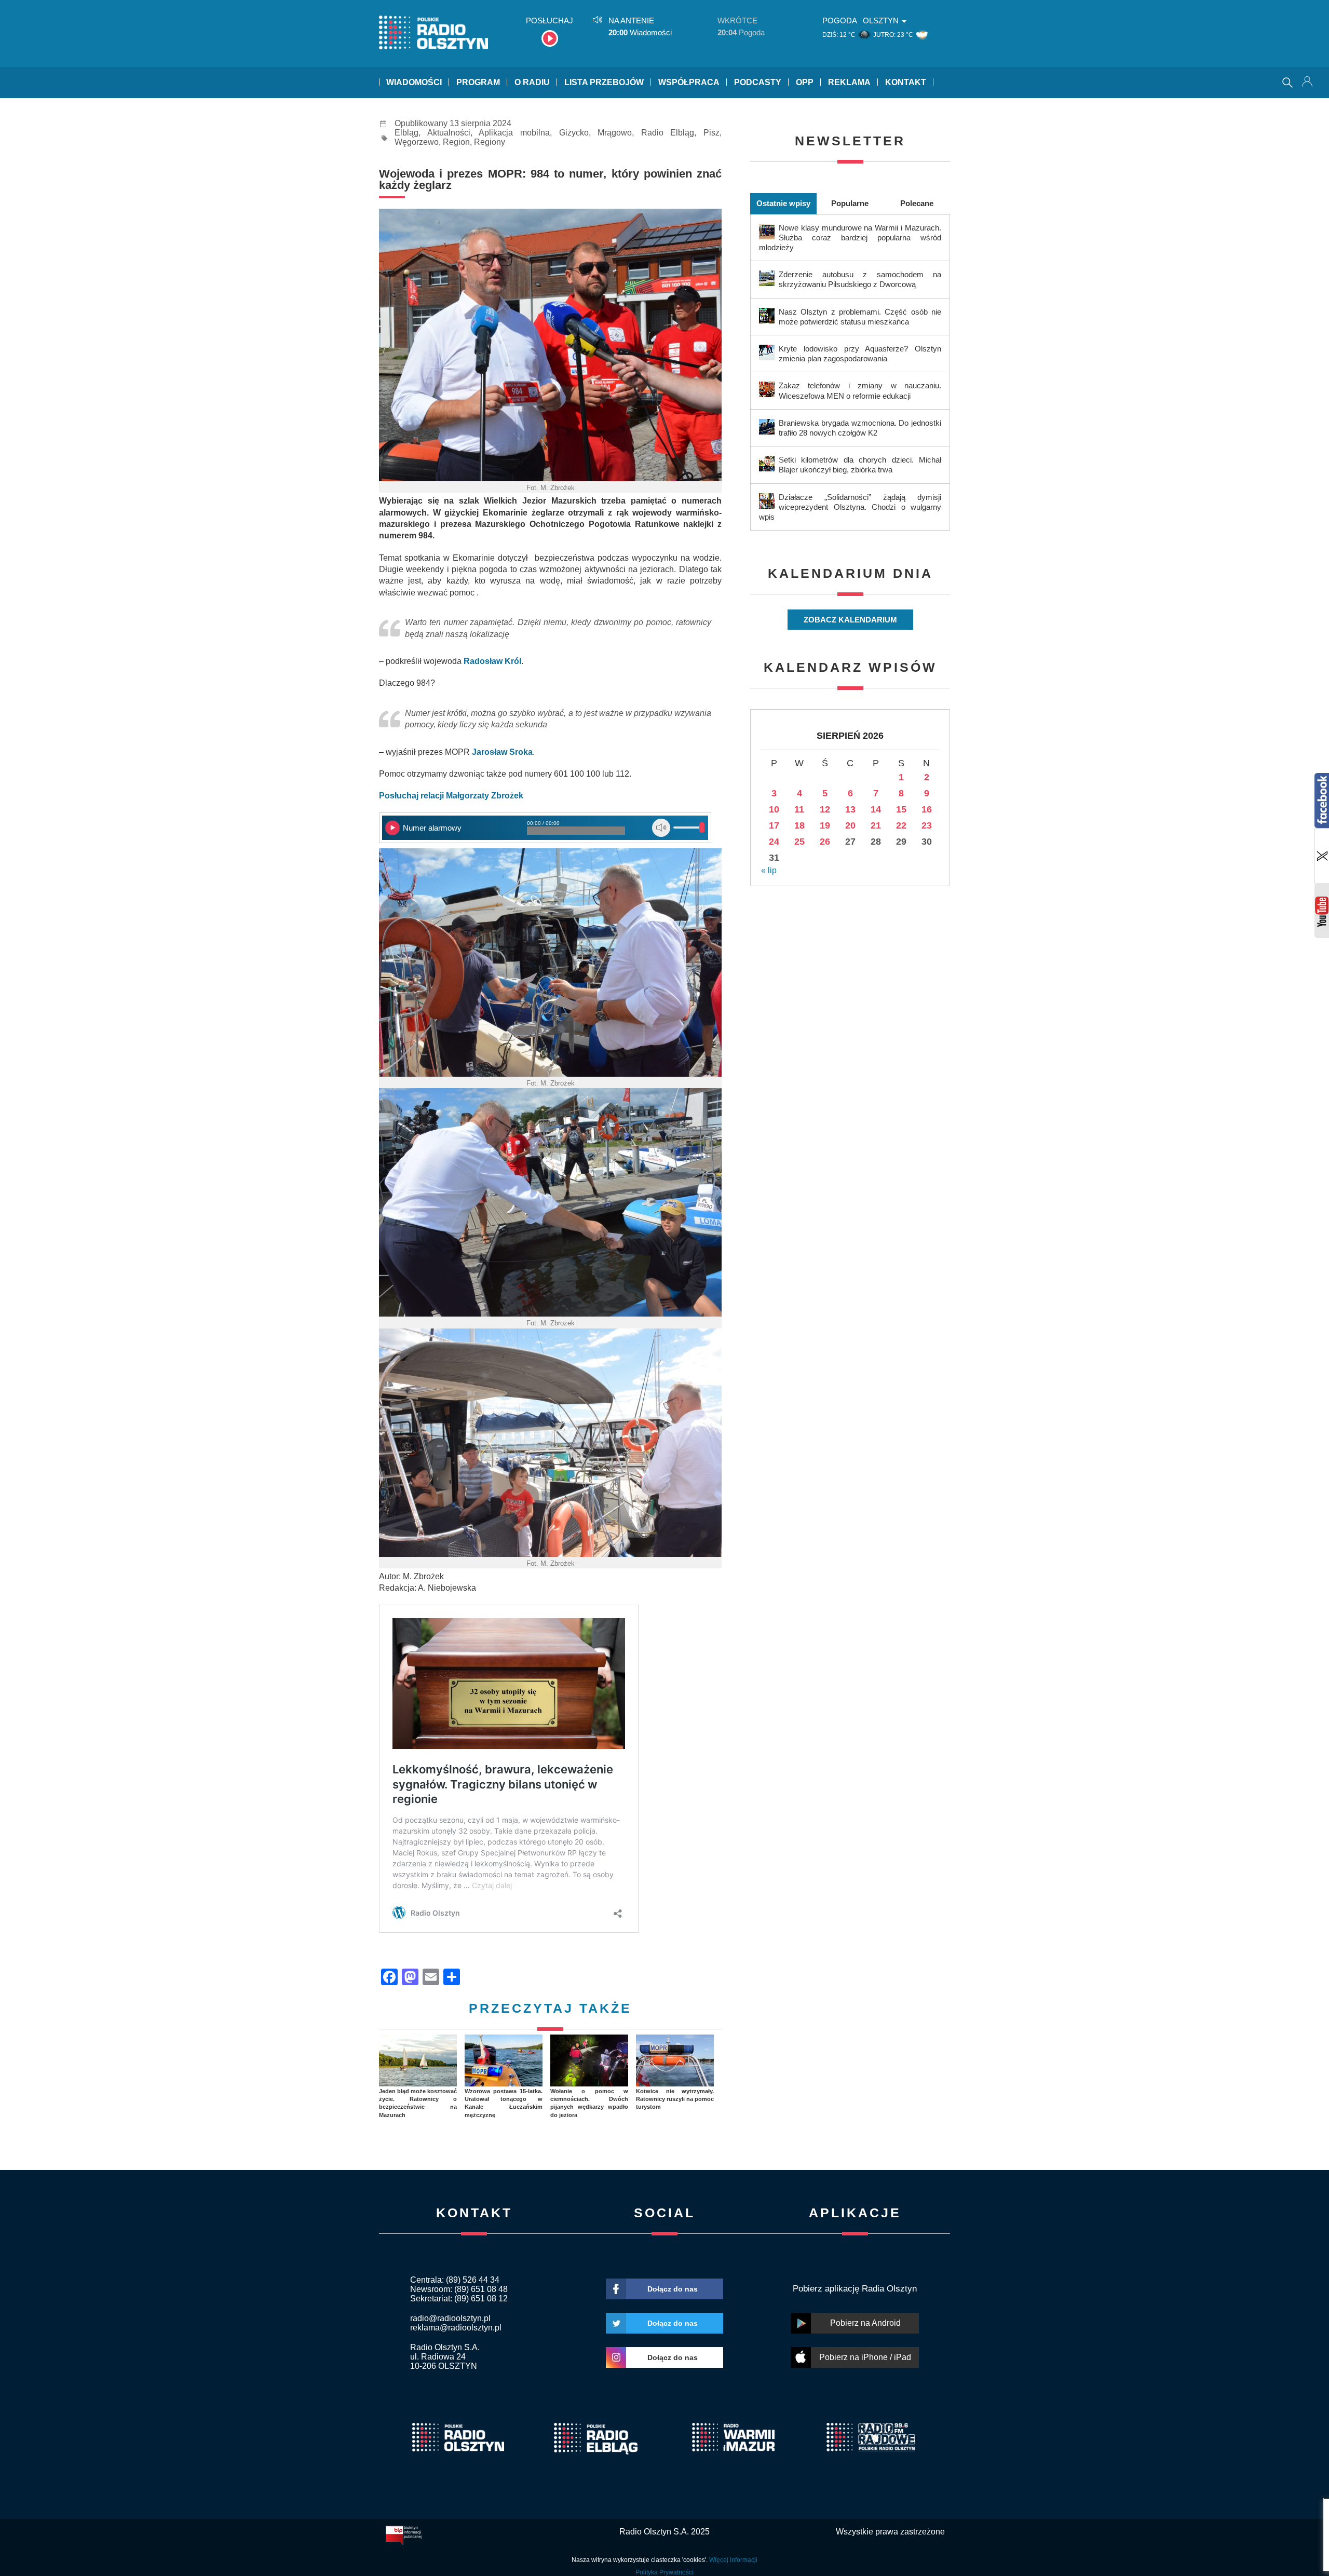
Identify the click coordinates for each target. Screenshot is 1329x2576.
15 (901, 809)
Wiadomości (414, 82)
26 (825, 842)
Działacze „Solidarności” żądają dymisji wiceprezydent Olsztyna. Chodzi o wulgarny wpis (850, 507)
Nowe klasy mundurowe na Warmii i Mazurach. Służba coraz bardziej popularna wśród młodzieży (850, 238)
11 (799, 809)
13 (850, 809)
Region (456, 142)
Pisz (711, 133)
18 (799, 825)
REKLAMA (849, 82)
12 (825, 809)
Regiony (490, 142)
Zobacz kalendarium (850, 620)
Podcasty (758, 82)
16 (927, 809)
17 (774, 825)
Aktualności (449, 133)
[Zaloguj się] (1308, 83)
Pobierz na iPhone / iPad (865, 2357)
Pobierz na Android (865, 2323)
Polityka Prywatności (664, 2572)
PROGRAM (478, 82)
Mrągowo (615, 133)
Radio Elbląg (668, 133)
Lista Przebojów (604, 82)
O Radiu (532, 82)
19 (825, 825)
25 (799, 842)
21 (876, 825)
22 (901, 825)
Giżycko (574, 133)
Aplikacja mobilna (514, 133)
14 (876, 809)
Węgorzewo (417, 142)
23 (927, 825)
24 (774, 842)
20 (850, 825)
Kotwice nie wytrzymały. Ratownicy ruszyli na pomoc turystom (675, 2099)
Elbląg (406, 133)
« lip (769, 870)
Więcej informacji (733, 2560)
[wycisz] (661, 828)
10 (774, 809)
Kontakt (906, 82)
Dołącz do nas (673, 2289)
